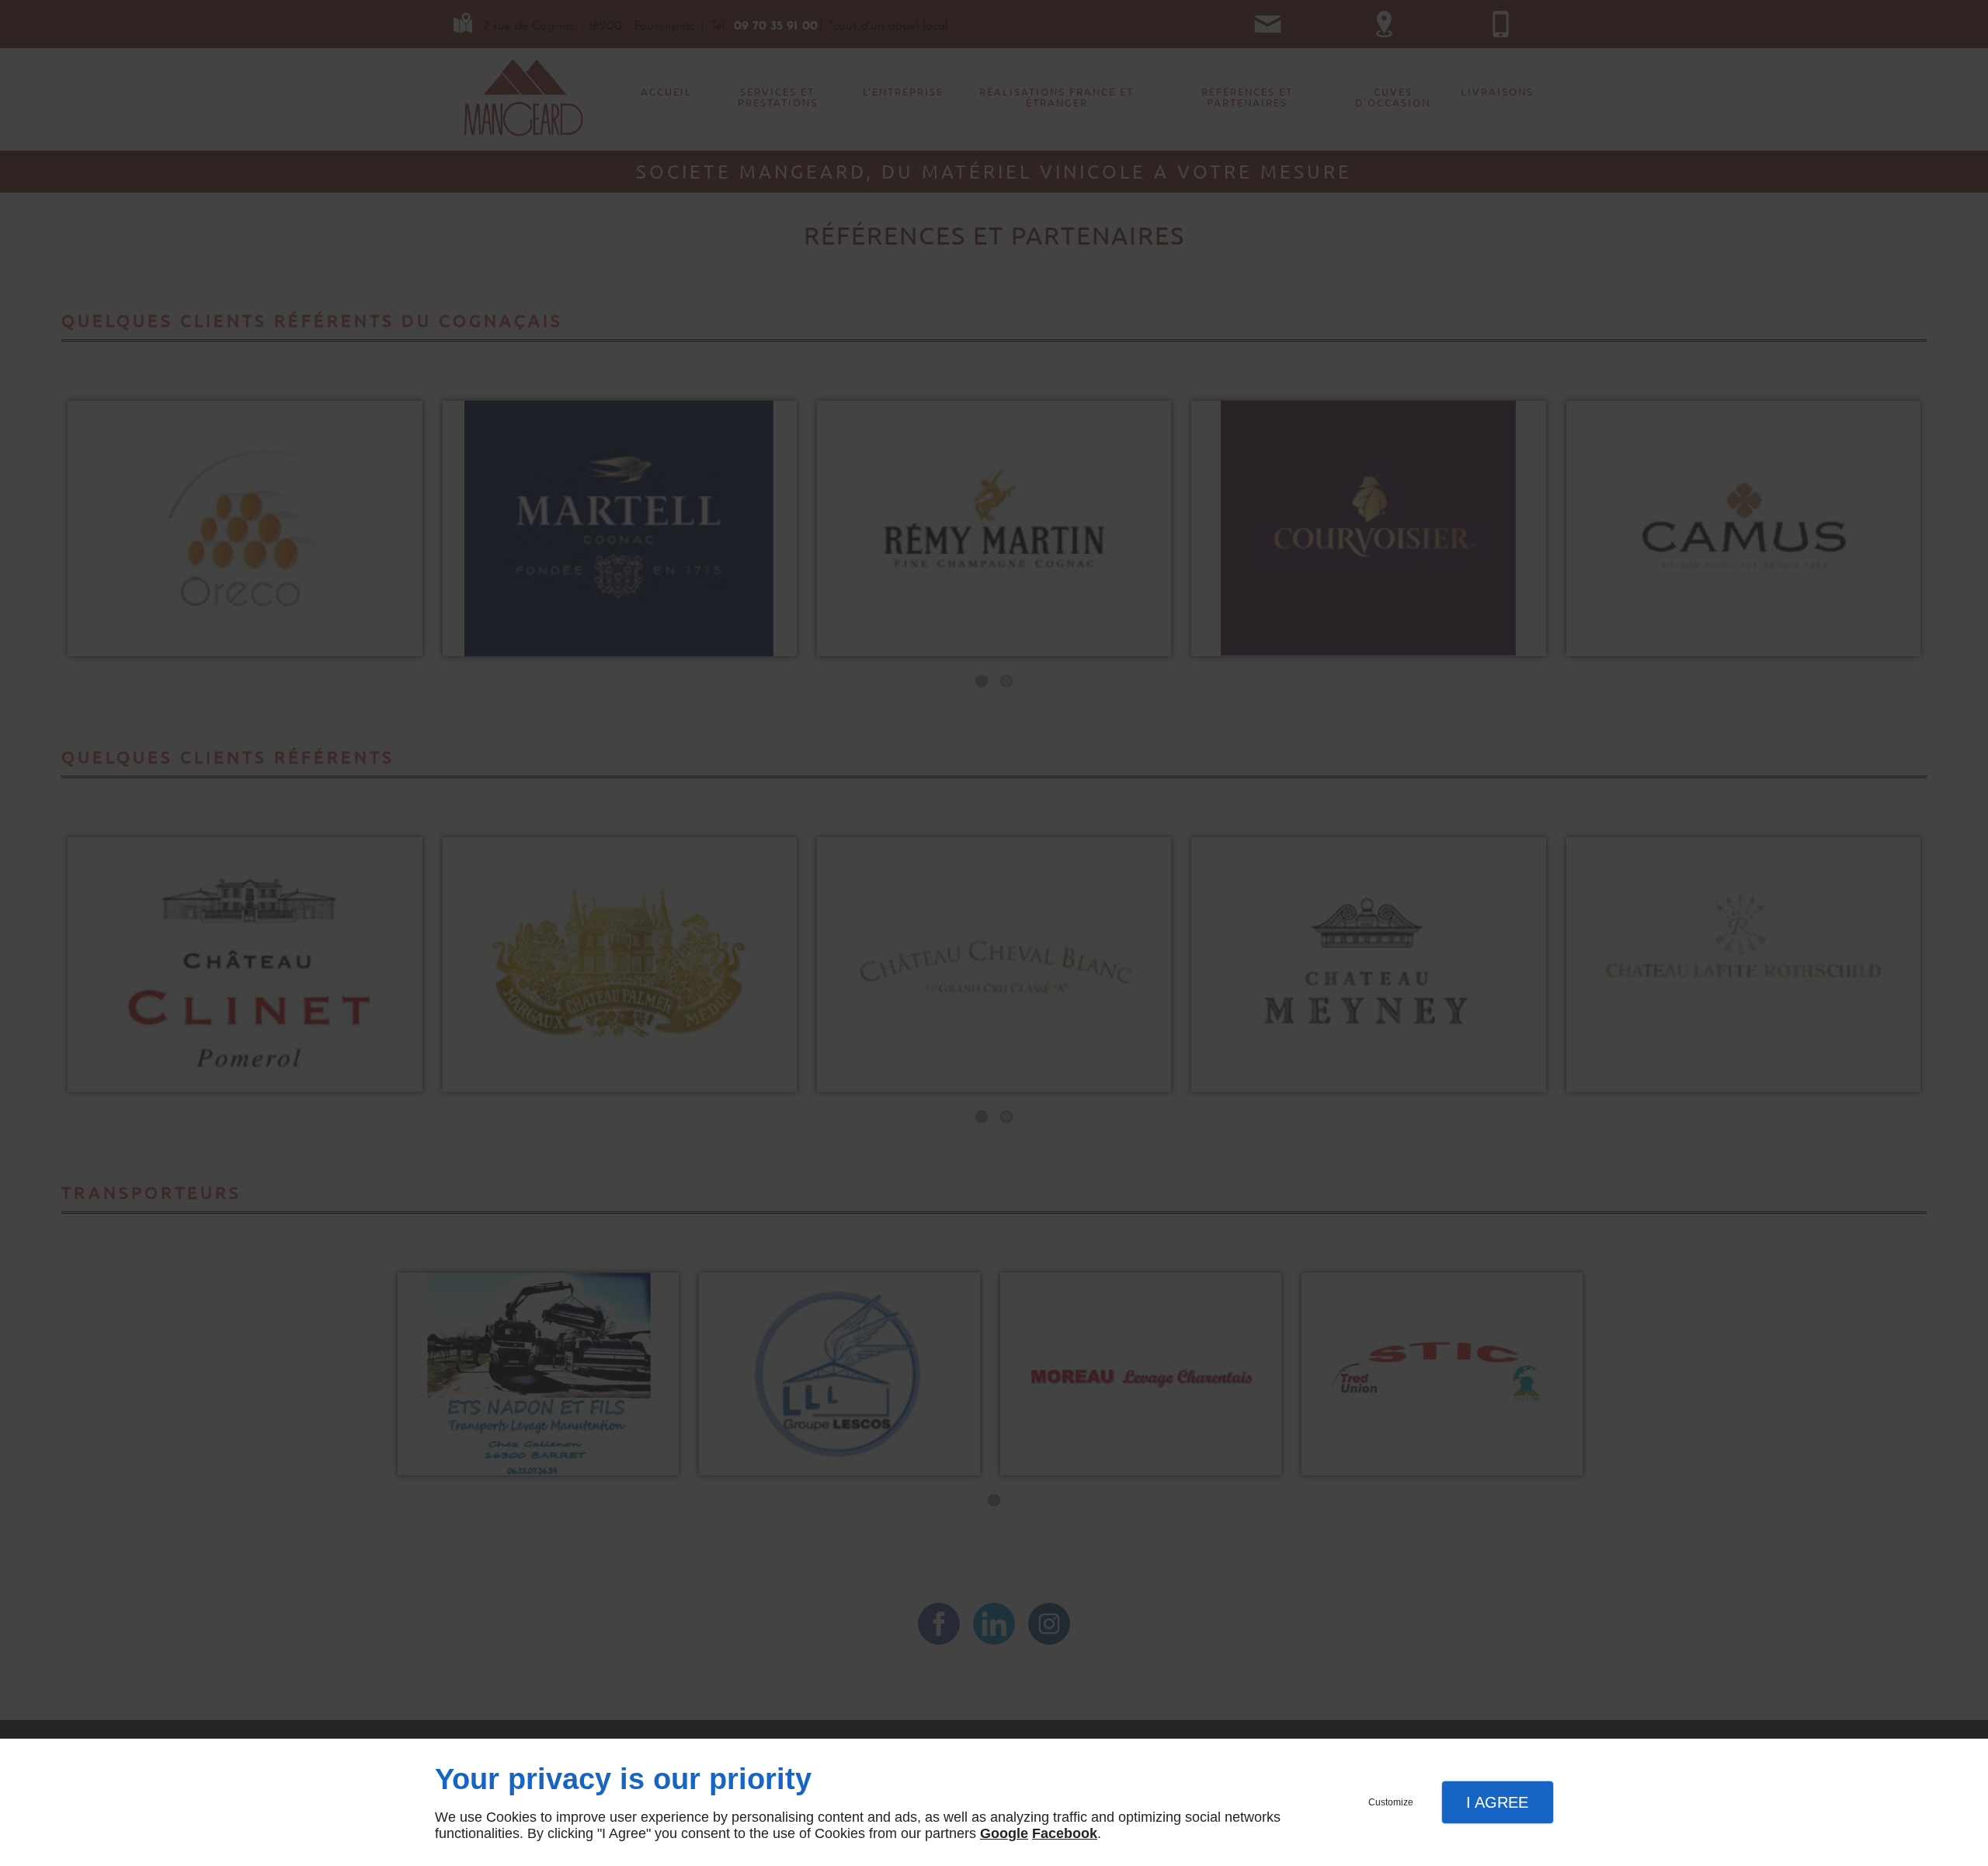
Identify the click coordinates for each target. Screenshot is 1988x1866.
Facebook (1065, 1833)
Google (1004, 1833)
